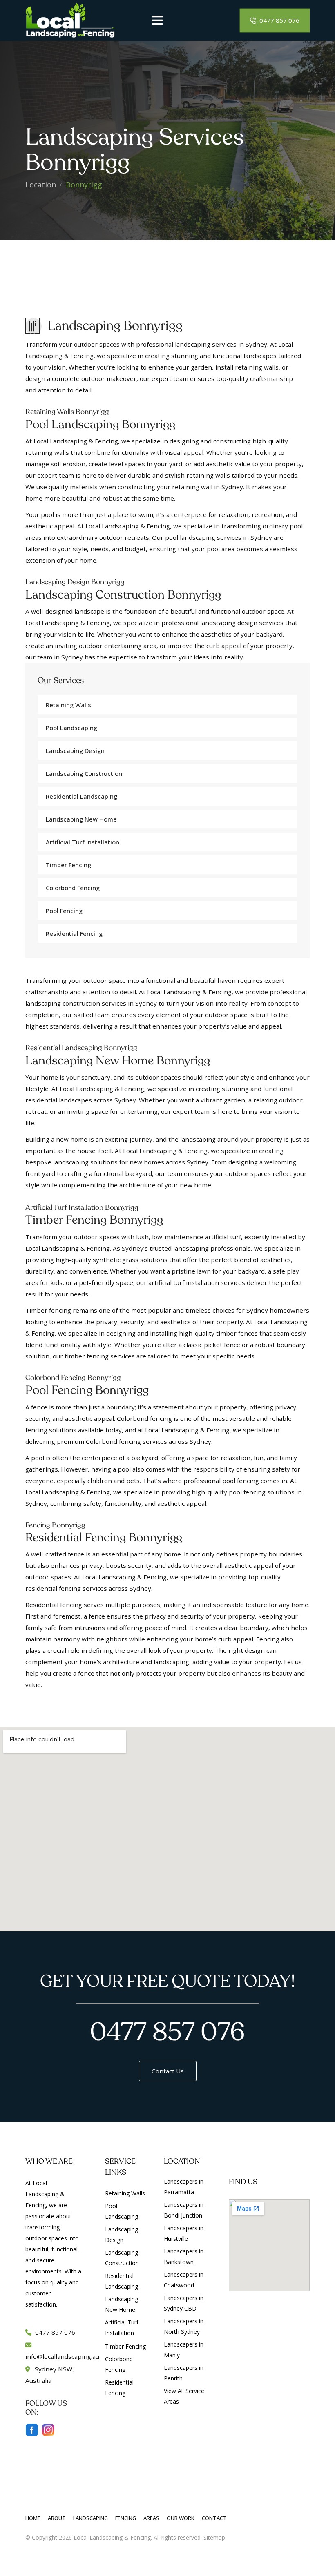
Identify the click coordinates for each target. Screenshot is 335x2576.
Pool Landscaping (71, 728)
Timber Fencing (68, 865)
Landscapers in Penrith (184, 2373)
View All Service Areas (184, 2396)
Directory (239, 2537)
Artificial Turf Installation (122, 2328)
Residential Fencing (74, 933)
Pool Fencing (64, 911)
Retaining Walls (68, 705)
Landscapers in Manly (184, 2350)
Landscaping (90, 2518)
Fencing (126, 2518)
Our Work (181, 2518)
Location (41, 185)
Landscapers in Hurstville (184, 2233)
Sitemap (214, 2537)
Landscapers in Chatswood (184, 2280)
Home (33, 2518)
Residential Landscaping (82, 796)
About (57, 2518)
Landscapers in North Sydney (184, 2326)
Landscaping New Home (81, 819)
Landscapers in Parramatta (184, 2187)
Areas (151, 2518)
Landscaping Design (75, 750)
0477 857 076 (279, 20)
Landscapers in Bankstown (184, 2257)
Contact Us (168, 2071)
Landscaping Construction (84, 773)
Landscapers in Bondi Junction (184, 2210)
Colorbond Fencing (73, 888)
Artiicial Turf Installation (83, 842)
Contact (214, 2518)
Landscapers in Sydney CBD (184, 2303)
